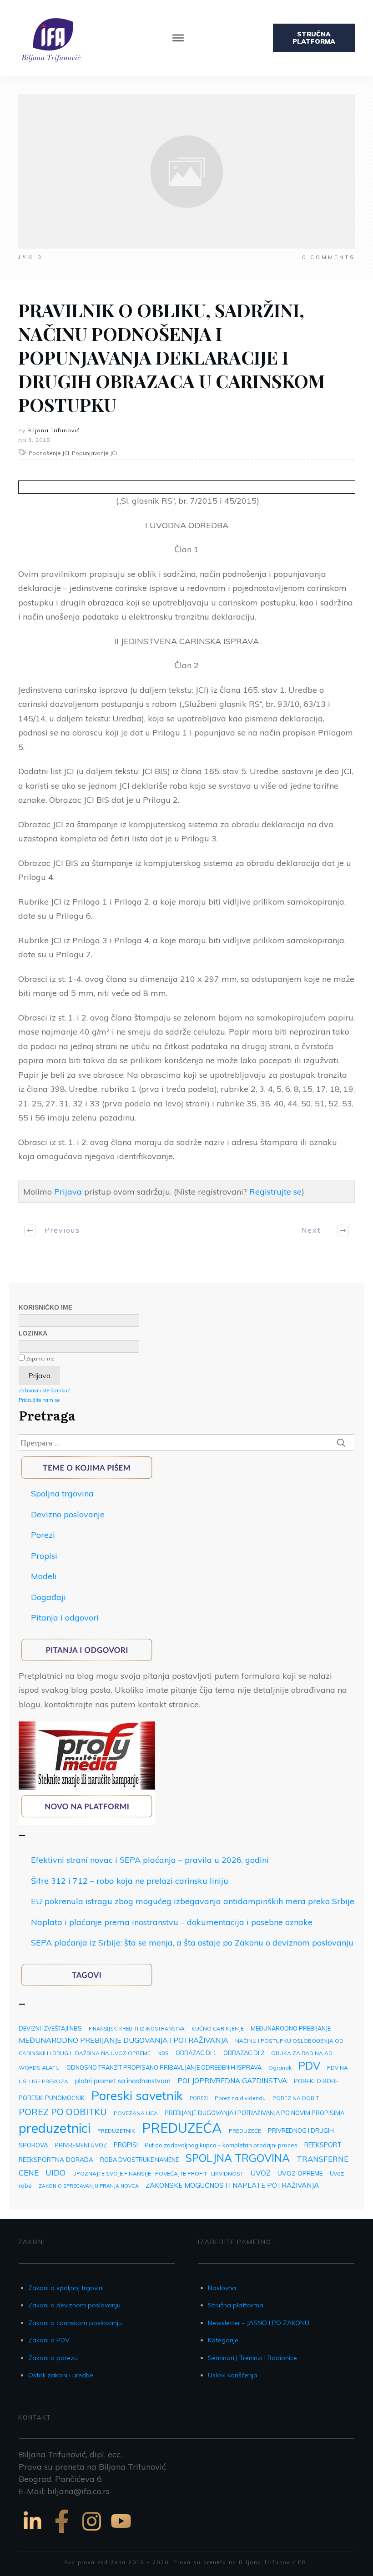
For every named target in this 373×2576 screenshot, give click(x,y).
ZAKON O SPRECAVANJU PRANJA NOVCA (89, 2186)
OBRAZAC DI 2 (244, 2053)
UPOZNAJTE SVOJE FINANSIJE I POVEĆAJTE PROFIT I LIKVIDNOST (158, 2173)
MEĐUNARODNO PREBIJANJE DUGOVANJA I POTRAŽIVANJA (123, 2040)
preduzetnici (55, 2128)
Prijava (68, 1192)
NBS (163, 2053)
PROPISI (126, 2145)
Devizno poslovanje (68, 1514)
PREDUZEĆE (245, 2131)
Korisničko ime (45, 1307)
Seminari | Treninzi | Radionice (252, 2358)
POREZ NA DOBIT (296, 2098)
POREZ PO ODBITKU (63, 2112)
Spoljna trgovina (62, 1493)
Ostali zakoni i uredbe (61, 2375)
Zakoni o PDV (49, 2340)
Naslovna (222, 2288)
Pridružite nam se (39, 1400)
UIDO (55, 2172)
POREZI (199, 2098)
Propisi (44, 1556)
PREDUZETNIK (116, 2131)
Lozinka (33, 1333)
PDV (309, 2066)
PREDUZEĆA (182, 2128)
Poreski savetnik (137, 2096)
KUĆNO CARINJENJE (218, 2028)
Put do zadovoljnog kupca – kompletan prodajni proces (221, 2145)
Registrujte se (275, 1192)
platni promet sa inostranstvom (123, 2081)
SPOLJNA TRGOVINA (238, 2158)
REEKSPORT (323, 2145)
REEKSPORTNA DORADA (56, 2159)
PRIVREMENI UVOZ (81, 2145)
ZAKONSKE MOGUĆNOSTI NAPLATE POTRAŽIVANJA (232, 2185)
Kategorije (223, 2340)
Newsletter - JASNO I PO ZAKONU (259, 2323)
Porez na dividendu (240, 2098)
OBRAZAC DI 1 (196, 2053)
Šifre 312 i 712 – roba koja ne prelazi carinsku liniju (130, 1881)
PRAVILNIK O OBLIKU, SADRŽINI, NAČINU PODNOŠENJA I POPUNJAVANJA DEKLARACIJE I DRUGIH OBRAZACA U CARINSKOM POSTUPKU (171, 357)
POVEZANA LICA (136, 2113)
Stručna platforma (236, 2305)
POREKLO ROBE (316, 2081)
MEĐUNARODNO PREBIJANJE (291, 2028)
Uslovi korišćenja (233, 2375)
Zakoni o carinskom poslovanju (75, 2323)
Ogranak (280, 2068)
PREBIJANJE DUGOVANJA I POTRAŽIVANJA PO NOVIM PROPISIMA (255, 2113)
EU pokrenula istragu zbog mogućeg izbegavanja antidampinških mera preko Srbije (193, 1901)
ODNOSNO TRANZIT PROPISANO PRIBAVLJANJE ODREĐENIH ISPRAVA (164, 2067)
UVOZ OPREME (300, 2173)
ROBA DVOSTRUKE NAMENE (139, 2160)
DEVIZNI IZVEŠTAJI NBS (50, 2028)
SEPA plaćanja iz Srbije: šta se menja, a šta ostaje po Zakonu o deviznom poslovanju (192, 1943)
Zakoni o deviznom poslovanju (74, 2305)
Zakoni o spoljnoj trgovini (66, 2288)
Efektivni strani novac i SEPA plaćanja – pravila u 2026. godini (150, 1860)
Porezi (43, 1535)
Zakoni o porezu (53, 2358)
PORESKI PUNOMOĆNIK (52, 2098)
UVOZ (260, 2173)
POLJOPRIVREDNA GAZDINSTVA (232, 2081)
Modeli (44, 1576)
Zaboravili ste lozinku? (44, 1391)
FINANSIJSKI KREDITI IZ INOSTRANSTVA (137, 2029)
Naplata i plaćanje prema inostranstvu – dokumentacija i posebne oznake (172, 1922)
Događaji (48, 1597)
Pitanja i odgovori (65, 1618)
